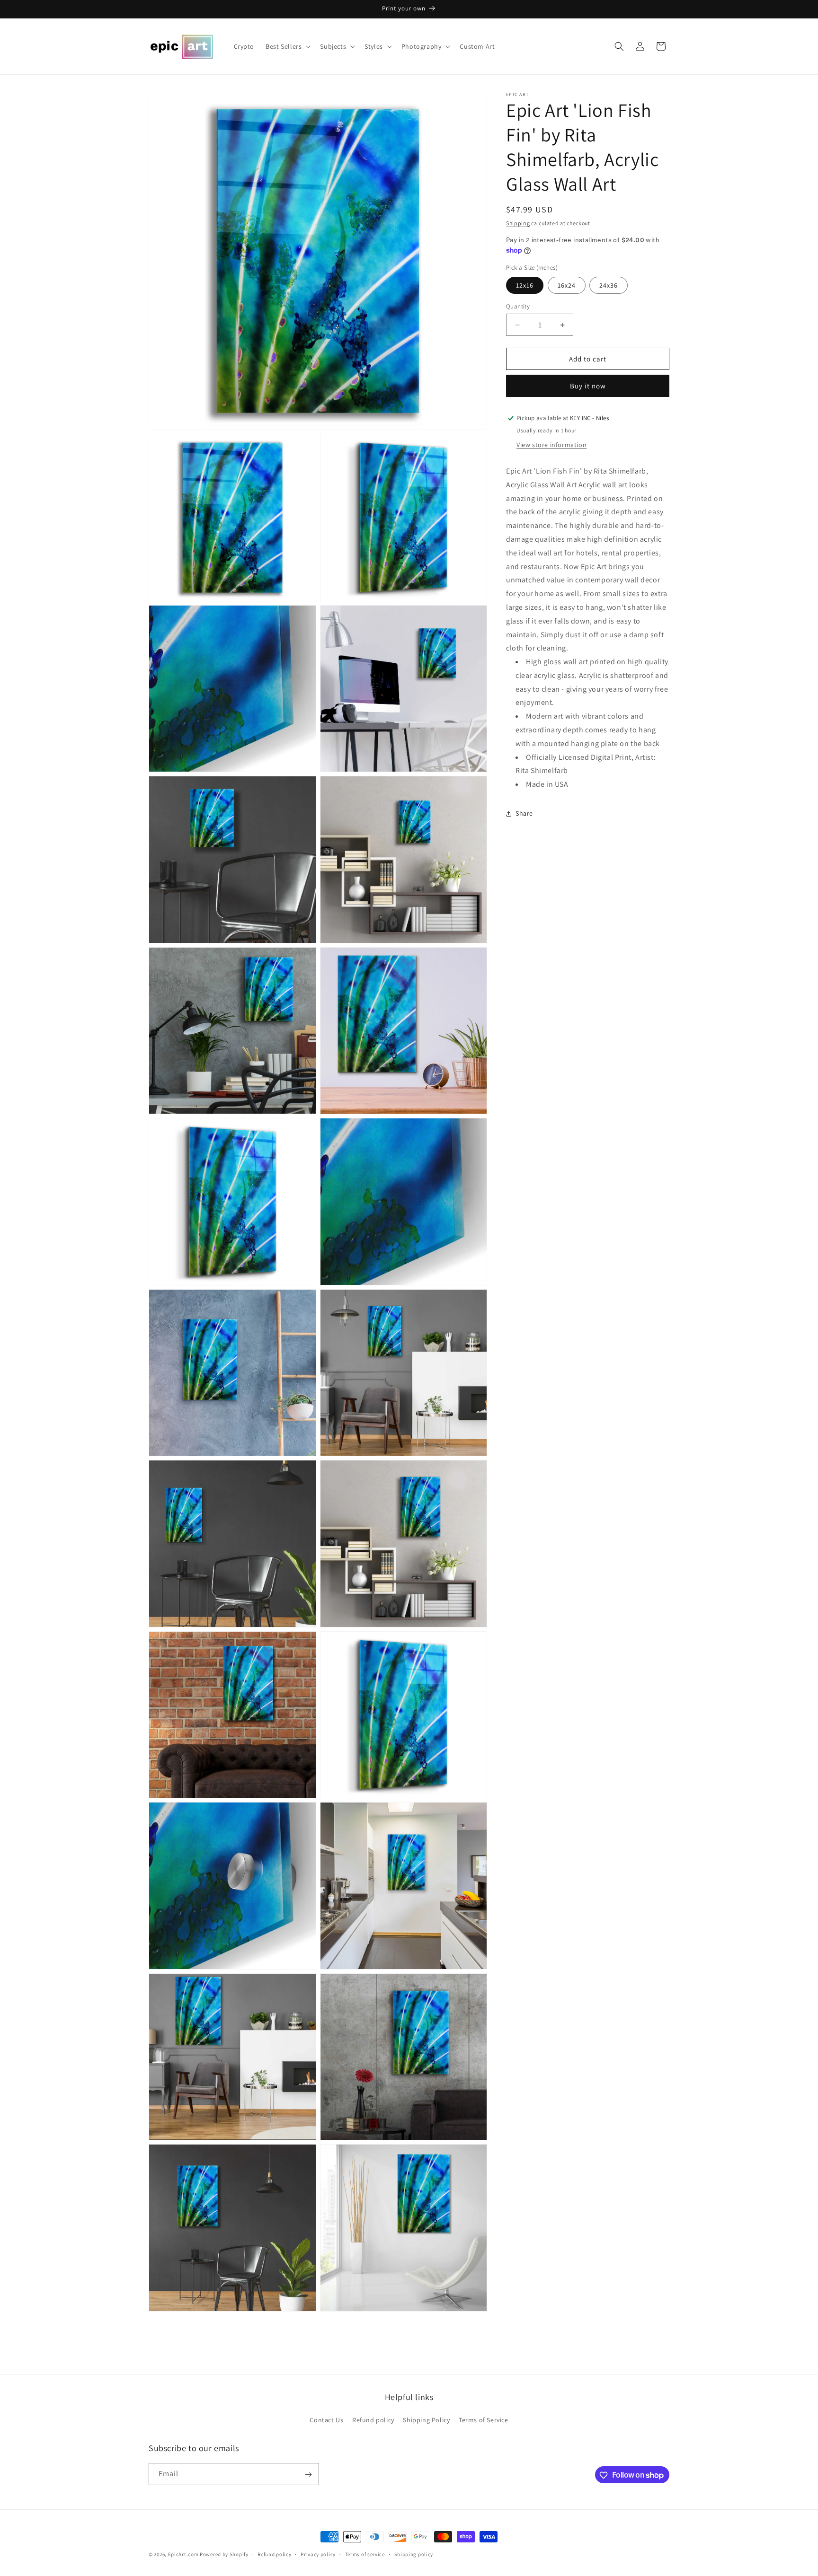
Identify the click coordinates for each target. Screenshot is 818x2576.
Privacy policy (318, 2554)
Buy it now (588, 386)
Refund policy (373, 2420)
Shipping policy (414, 2554)
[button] (287, 46)
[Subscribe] (308, 2475)
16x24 (567, 285)
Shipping (518, 223)
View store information (551, 445)
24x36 (609, 285)
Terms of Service (484, 2420)
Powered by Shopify (224, 2554)
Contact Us (326, 2420)
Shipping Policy (426, 2420)
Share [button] (524, 813)
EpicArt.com (183, 2554)
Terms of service (365, 2554)
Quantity (518, 306)
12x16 (525, 285)
